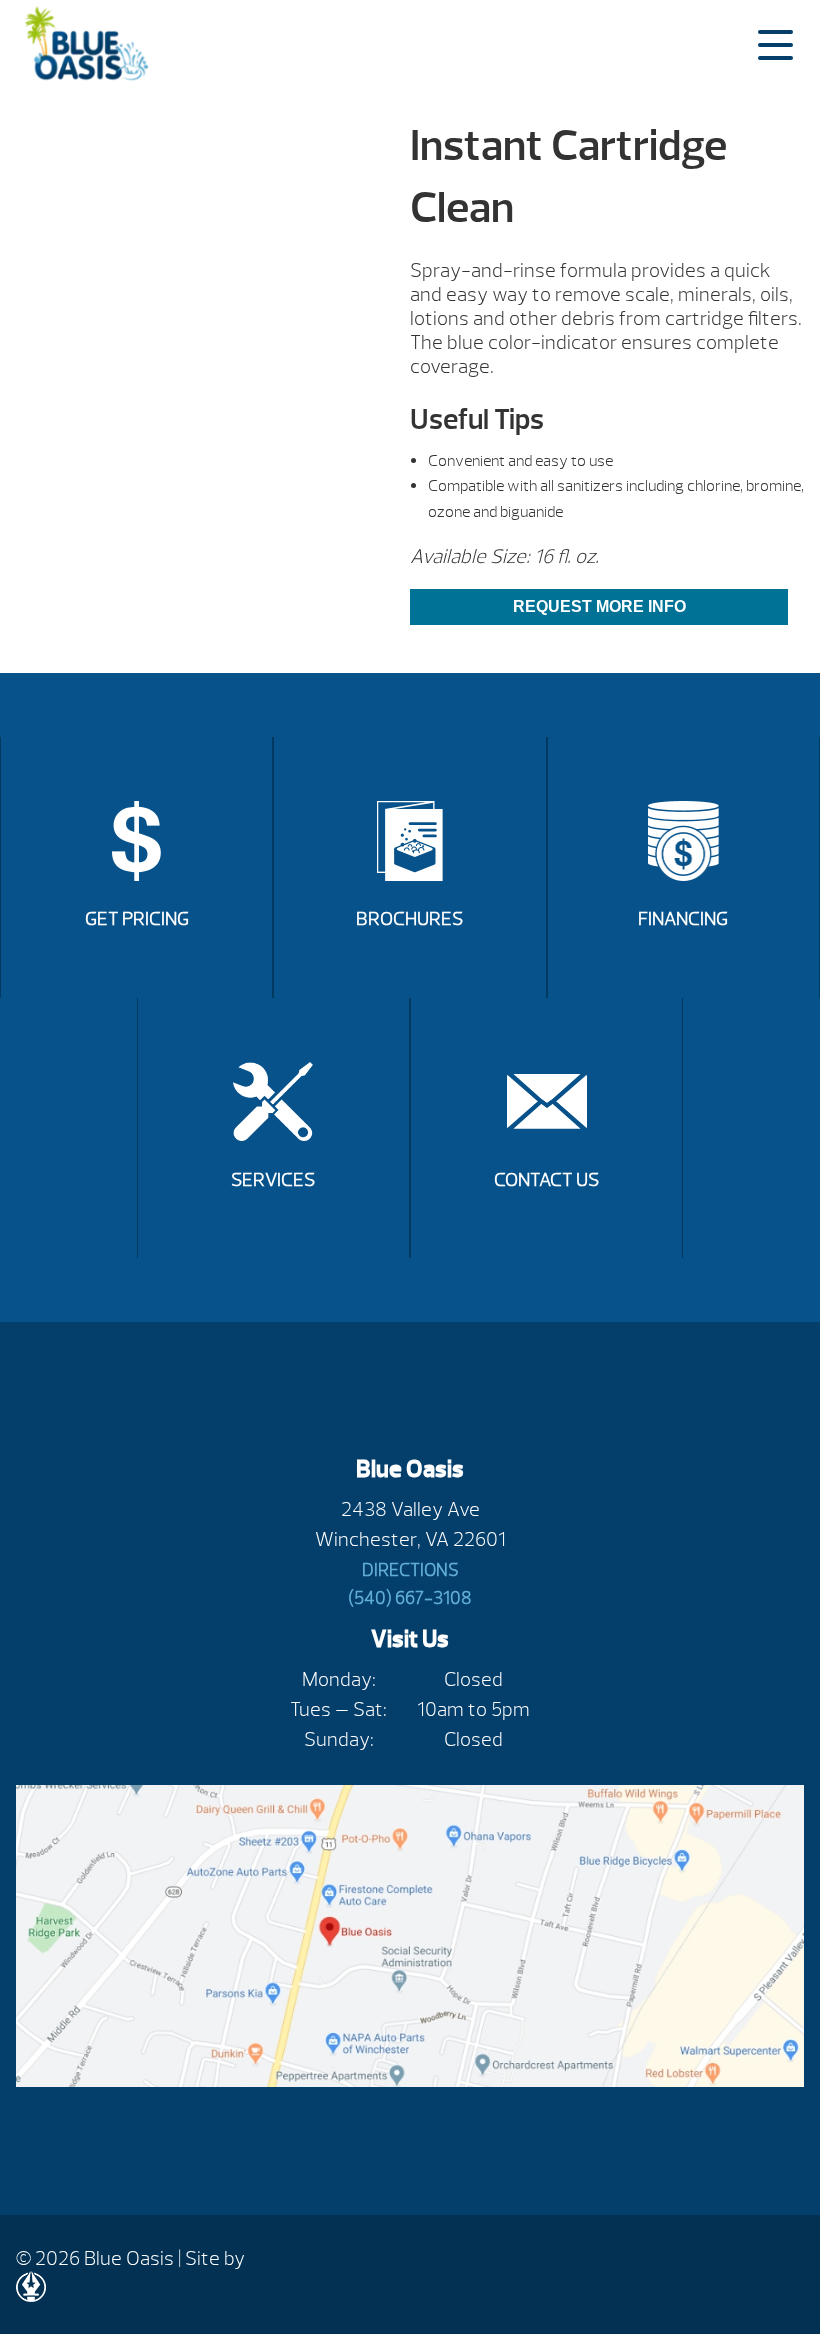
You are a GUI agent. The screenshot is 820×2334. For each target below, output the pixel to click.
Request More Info (599, 606)
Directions (410, 1570)
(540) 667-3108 (410, 1598)
